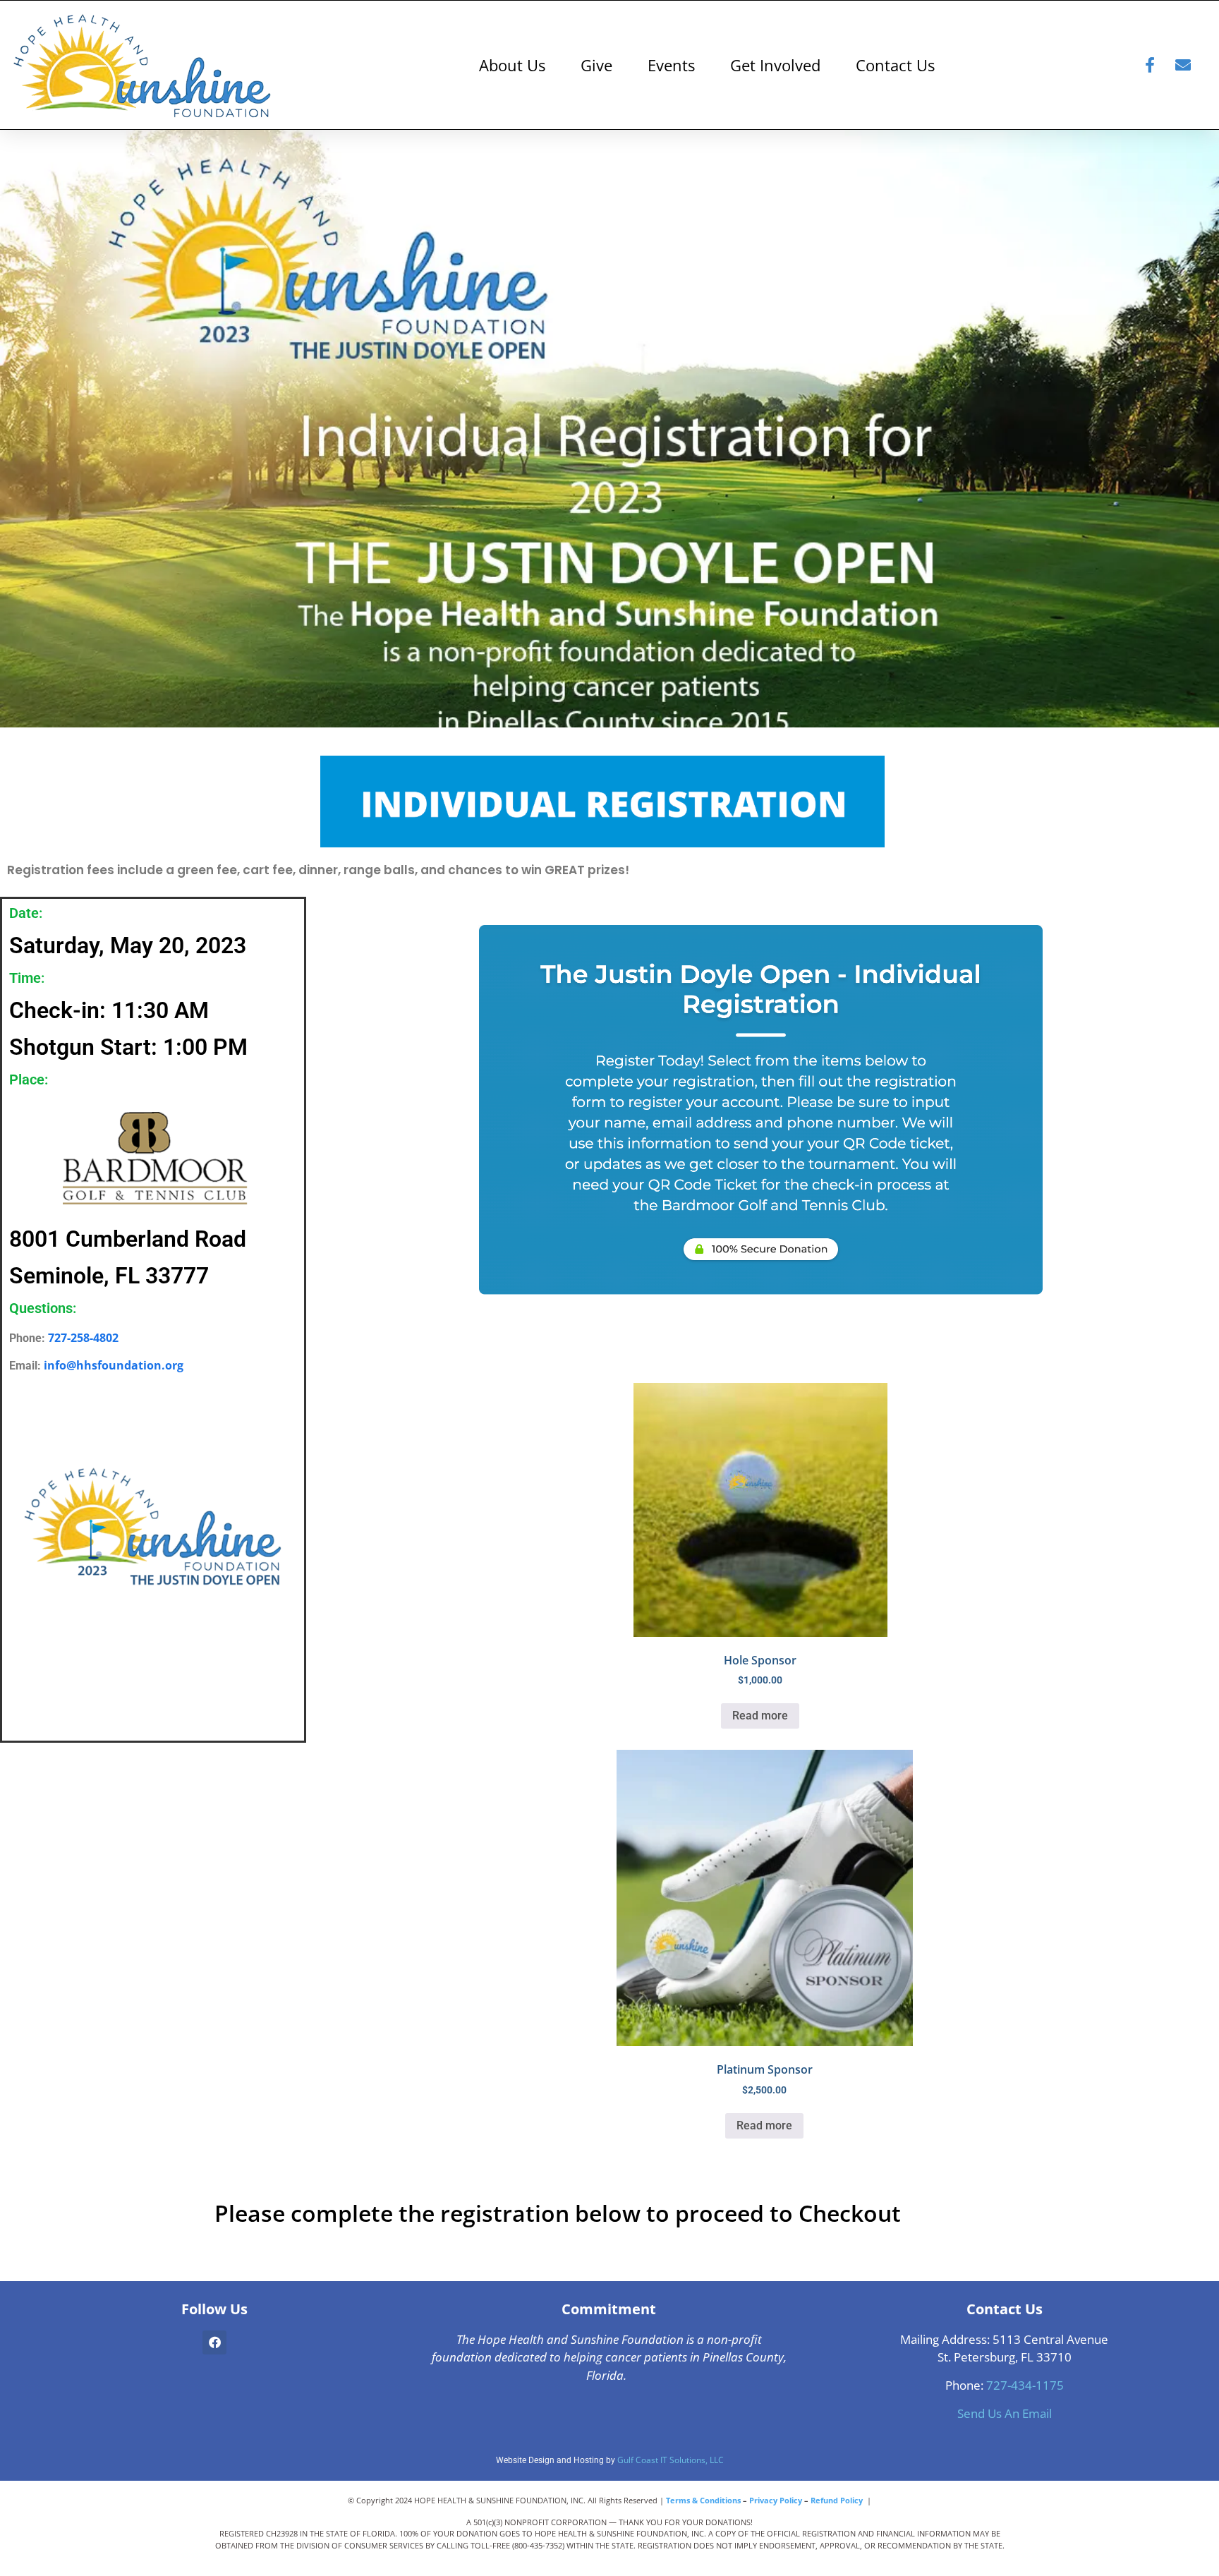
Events (671, 65)
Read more (760, 1716)
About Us (512, 65)
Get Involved (775, 65)
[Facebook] (214, 2342)
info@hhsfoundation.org (114, 1365)
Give (596, 65)
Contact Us (895, 65)
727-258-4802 (83, 1338)
